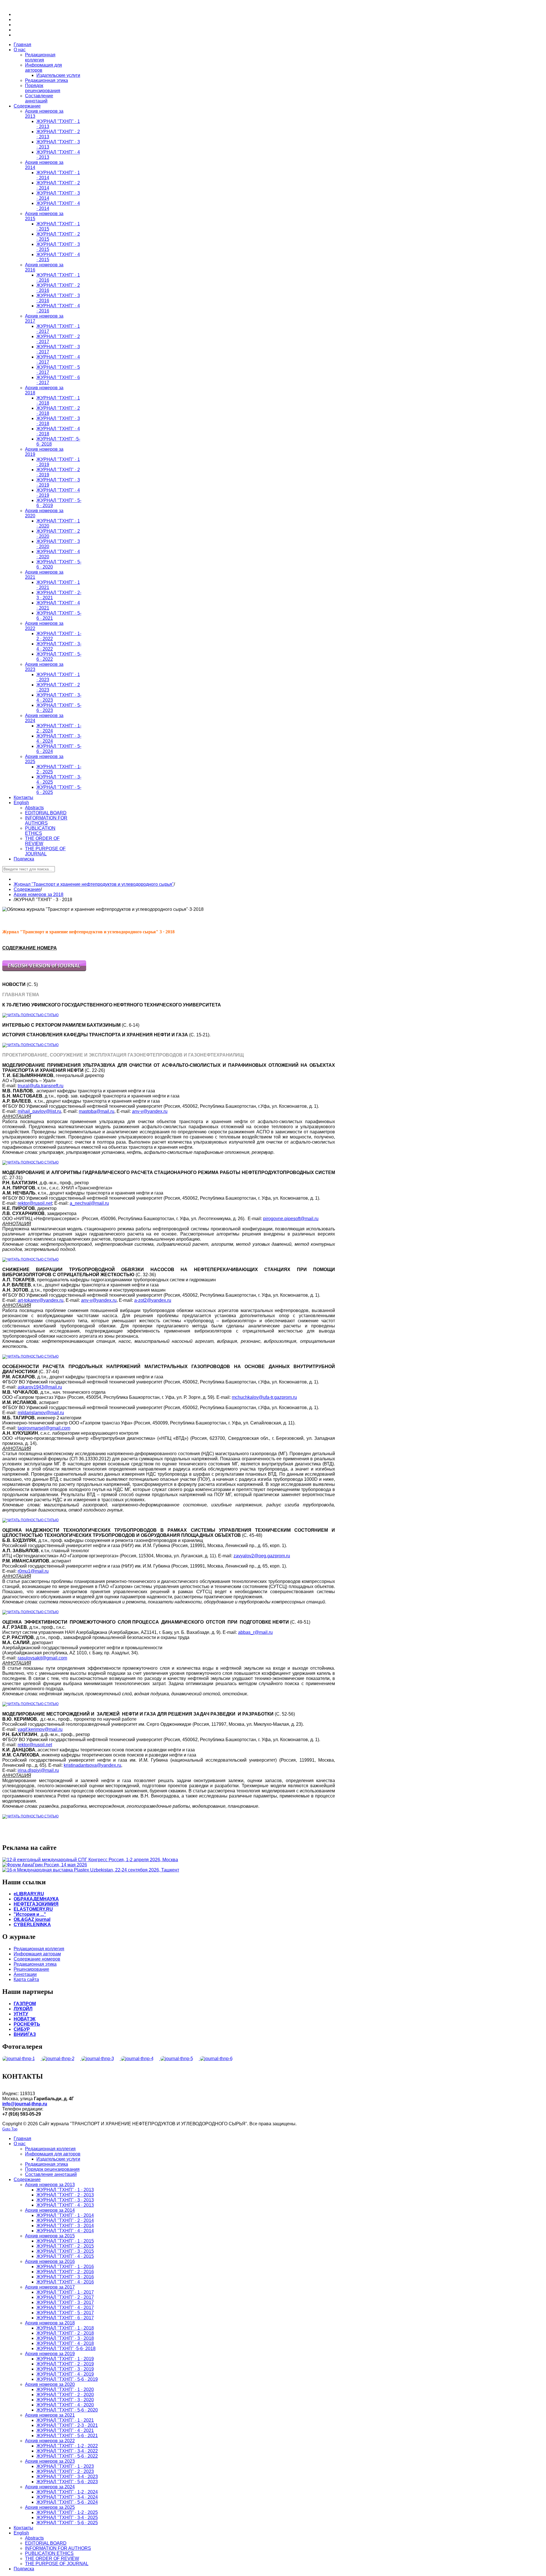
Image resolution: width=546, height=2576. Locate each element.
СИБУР (22, 2029)
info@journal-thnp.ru (25, 2104)
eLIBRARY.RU (29, 1894)
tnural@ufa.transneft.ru (41, 1086)
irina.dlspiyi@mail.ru (38, 1770)
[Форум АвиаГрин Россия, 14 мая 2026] (45, 1865)
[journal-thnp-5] (180, 2059)
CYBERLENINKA (32, 1925)
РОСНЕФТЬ (27, 2024)
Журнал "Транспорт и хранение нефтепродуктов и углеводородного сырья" (94, 884)
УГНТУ (21, 2014)
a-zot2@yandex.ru (153, 1300)
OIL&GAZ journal (32, 1919)
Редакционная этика (35, 1964)
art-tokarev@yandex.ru (41, 1300)
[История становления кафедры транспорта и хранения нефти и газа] (30, 1045)
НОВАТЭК (25, 2019)
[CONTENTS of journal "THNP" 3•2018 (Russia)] (44, 970)
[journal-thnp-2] (62, 2059)
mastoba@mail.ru (97, 1111)
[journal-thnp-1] (22, 2059)
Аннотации (25, 1974)
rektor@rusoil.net (35, 1203)
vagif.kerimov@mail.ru (40, 1729)
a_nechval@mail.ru (89, 1203)
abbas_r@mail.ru (255, 1632)
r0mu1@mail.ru (33, 1571)
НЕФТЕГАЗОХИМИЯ (36, 1904)
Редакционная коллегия (39, 1949)
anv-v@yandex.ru (150, 1111)
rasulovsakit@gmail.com (42, 1658)
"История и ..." (30, 1914)
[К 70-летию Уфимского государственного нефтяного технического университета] (30, 1015)
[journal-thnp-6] (219, 2059)
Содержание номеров (37, 1959)
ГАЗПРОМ (25, 2004)
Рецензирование (31, 1969)
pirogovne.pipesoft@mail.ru (291, 1219)
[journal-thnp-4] (141, 2059)
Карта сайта (26, 1979)
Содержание (27, 889)
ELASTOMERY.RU (33, 1909)
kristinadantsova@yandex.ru (92, 1765)
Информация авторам (37, 1954)
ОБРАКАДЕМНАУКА (36, 1899)
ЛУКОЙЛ (23, 2009)
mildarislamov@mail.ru (41, 1413)
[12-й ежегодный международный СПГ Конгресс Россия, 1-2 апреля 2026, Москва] (90, 1860)
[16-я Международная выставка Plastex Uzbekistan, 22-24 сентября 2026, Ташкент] (91, 1870)
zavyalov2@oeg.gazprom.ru (262, 1556)
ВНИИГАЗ (25, 2034)
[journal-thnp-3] (101, 2059)
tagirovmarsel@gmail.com (44, 1428)
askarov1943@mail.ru (40, 1387)
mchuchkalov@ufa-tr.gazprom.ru (264, 1397)
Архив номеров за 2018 (39, 894)
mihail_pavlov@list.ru (39, 1111)
